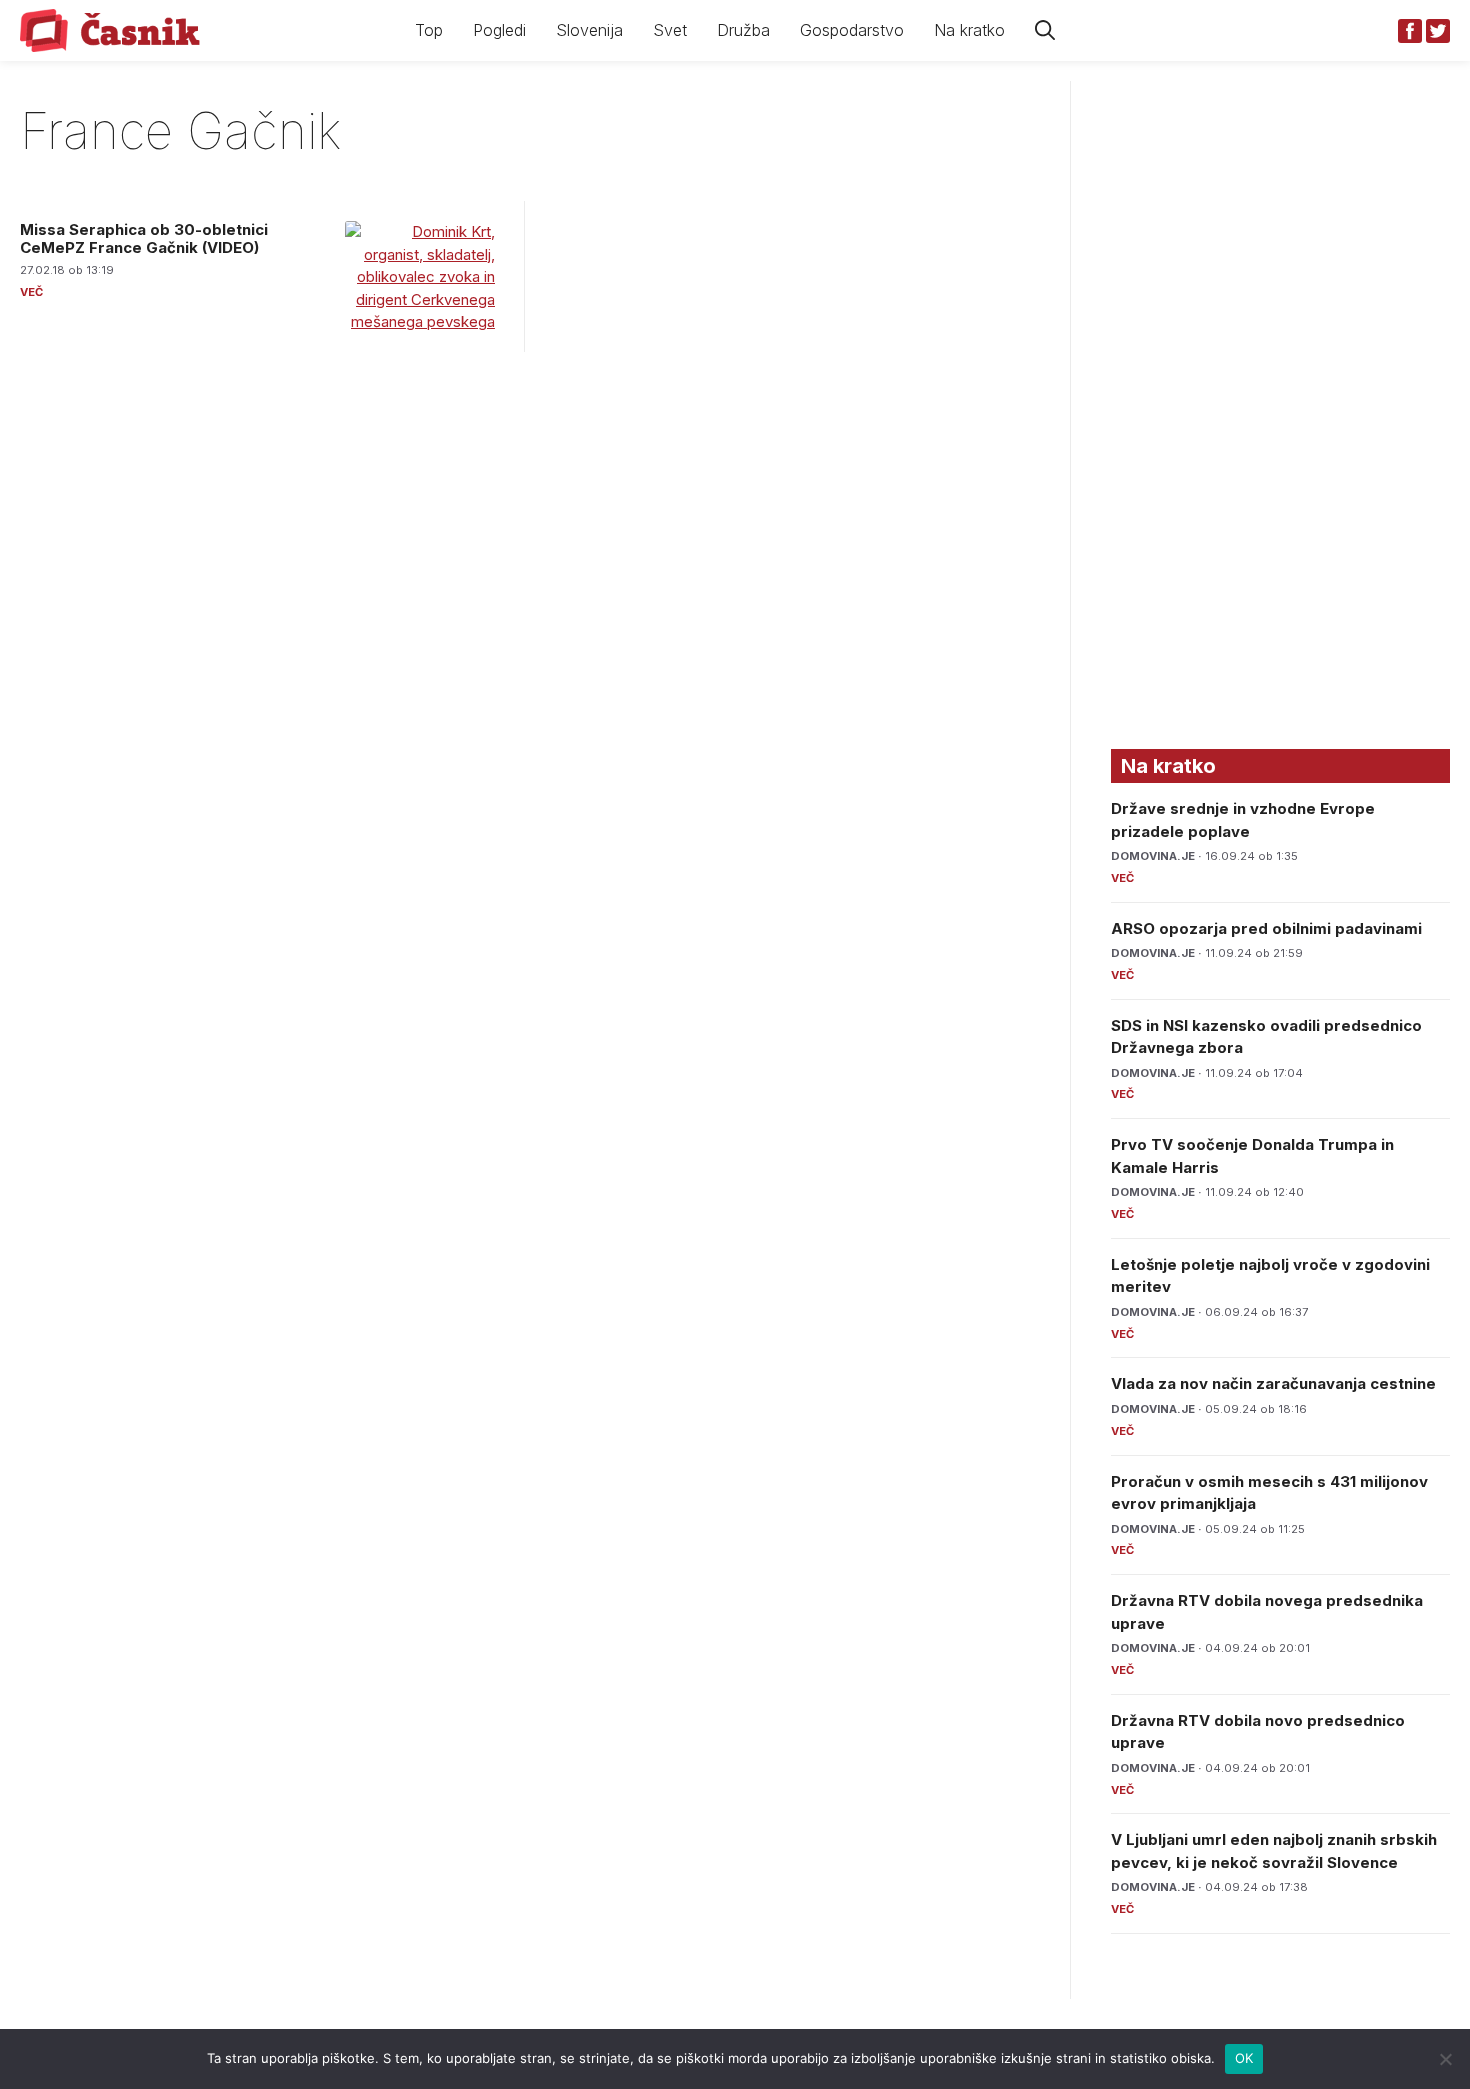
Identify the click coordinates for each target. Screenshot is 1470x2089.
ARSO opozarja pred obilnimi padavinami (1266, 928)
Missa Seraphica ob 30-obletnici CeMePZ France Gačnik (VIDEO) (144, 238)
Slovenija (589, 30)
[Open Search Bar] (1045, 30)
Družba (743, 30)
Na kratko (969, 30)
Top (429, 30)
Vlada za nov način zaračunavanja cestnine (1273, 1383)
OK (1244, 2058)
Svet (670, 30)
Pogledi (499, 30)
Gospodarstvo (852, 30)
